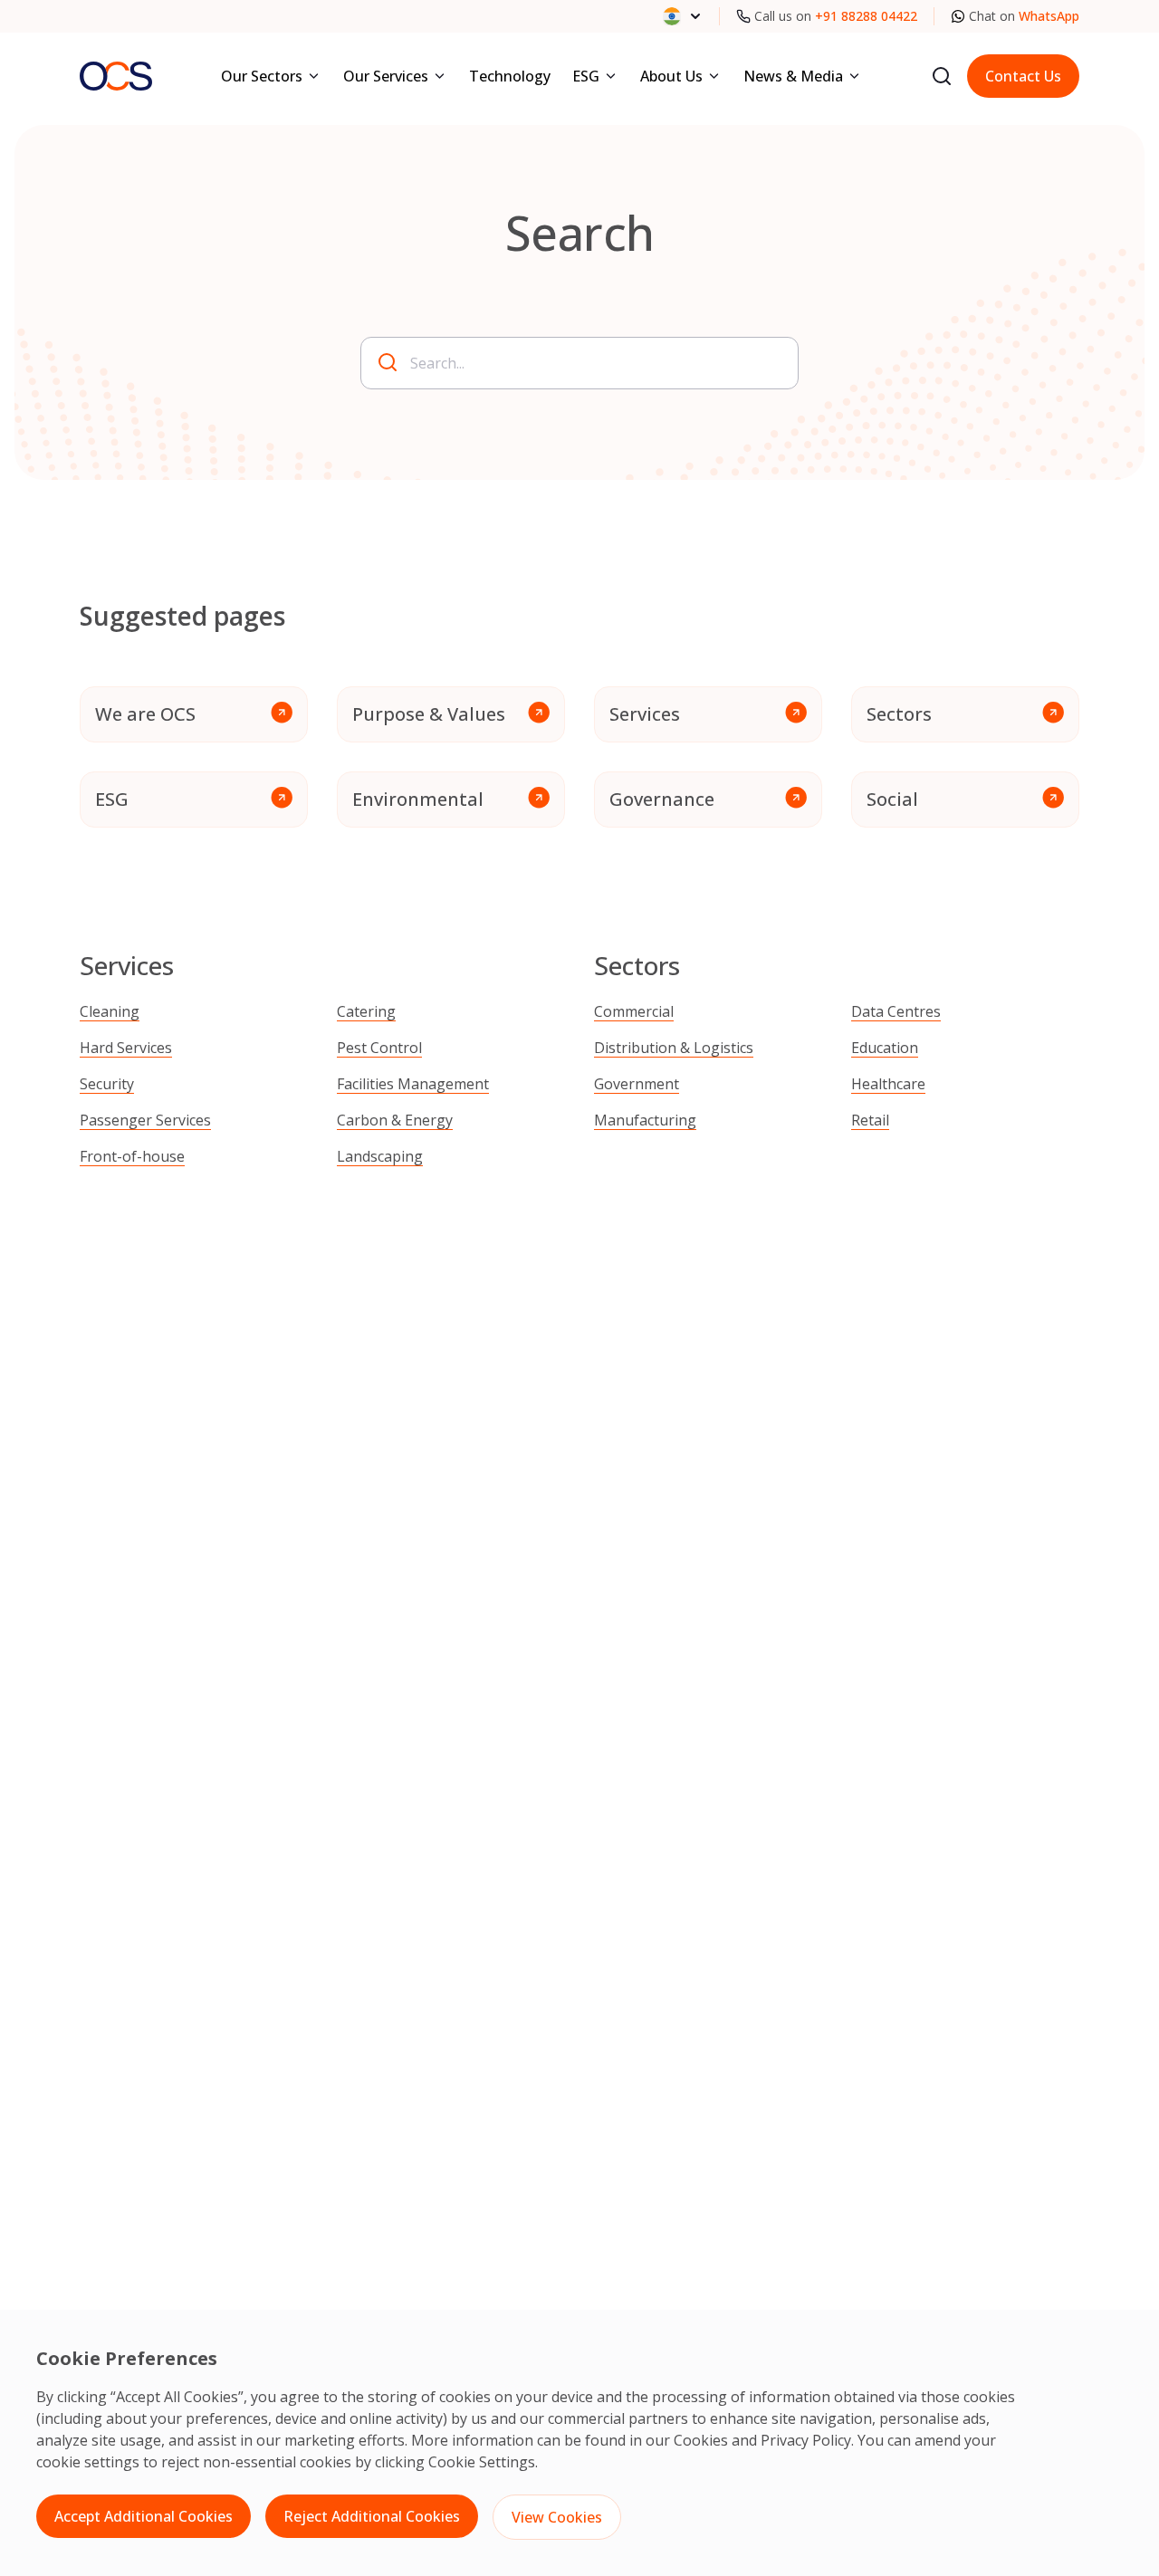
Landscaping (380, 1156)
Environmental (418, 799)
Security (107, 1084)
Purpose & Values (429, 714)
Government (637, 1084)
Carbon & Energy (395, 1120)
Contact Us (1023, 76)
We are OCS (145, 714)
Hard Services (126, 1048)
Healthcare (888, 1084)
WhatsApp (1049, 16)
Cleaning (110, 1011)
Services (645, 714)
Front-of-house (132, 1156)
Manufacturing (645, 1120)
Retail (870, 1120)
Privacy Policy (806, 2440)
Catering (366, 1011)
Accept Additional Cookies (144, 2516)
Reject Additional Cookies (372, 2516)
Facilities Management (413, 1084)
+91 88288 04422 (866, 16)
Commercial (634, 1011)
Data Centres (896, 1011)
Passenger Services (145, 1120)
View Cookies (557, 2517)
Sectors (899, 714)
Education (885, 1048)
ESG (112, 799)
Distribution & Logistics (674, 1048)
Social (892, 799)
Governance (662, 799)
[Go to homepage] (116, 76)
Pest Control (379, 1048)
